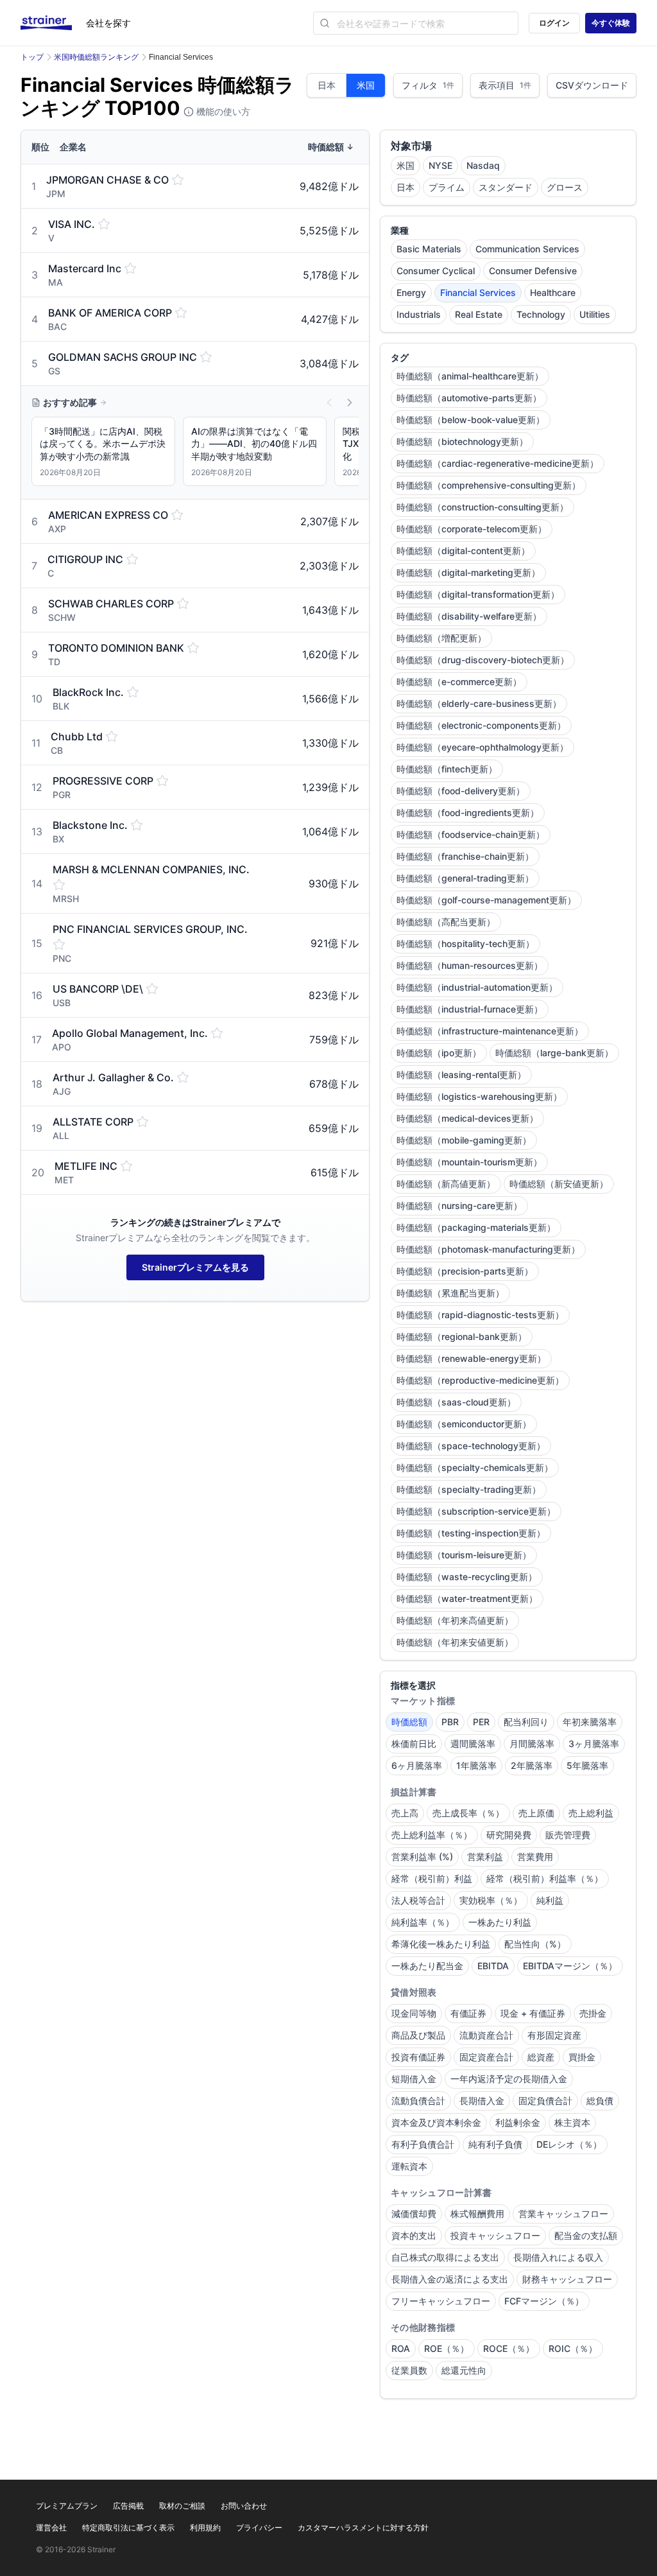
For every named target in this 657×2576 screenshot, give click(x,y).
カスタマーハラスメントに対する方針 (363, 2528)
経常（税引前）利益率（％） (545, 1878)
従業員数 (409, 2370)
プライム (447, 187)
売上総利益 (591, 1813)
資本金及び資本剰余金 (436, 2122)
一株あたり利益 (500, 1922)
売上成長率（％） (468, 1813)
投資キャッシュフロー (495, 2235)
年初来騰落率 (590, 1722)
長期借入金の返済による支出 (450, 2279)
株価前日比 (414, 1744)
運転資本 (409, 2166)
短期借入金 (414, 2079)
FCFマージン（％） (544, 2301)
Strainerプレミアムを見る (195, 1267)
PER (481, 1722)
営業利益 (485, 1857)
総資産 (541, 2057)
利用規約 (205, 2528)
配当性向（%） (535, 1944)
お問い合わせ (244, 2506)
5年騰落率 (587, 1765)
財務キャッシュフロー (567, 2279)
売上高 (405, 1813)
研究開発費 (509, 1835)
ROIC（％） (573, 2348)
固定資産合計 (486, 2057)
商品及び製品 (418, 2035)
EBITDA (493, 1966)
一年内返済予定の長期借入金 (509, 2079)
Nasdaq (483, 165)
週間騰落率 (473, 1744)
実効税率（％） (491, 1900)
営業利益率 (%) (422, 1857)
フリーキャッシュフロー (441, 2301)
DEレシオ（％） (569, 2144)
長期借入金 (482, 2101)
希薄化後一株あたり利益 (441, 1944)
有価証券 (468, 2013)
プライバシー (259, 2528)
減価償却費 (414, 2214)
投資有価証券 (418, 2057)
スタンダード (506, 187)
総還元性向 (464, 2370)
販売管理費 (568, 1835)
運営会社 (51, 2528)
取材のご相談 (182, 2506)
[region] (195, 454)
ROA (401, 2348)
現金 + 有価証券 (533, 2013)
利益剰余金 (518, 2122)
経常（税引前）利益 (432, 1878)
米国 (366, 85)
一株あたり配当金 (427, 1966)
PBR (450, 1722)
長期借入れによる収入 (558, 2257)
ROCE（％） (509, 2348)
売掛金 (593, 2013)
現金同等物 (414, 2013)
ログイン (554, 23)
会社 (108, 23)
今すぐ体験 (611, 23)
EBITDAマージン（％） (570, 1966)
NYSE (440, 165)
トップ (32, 57)
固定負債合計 (545, 2101)
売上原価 (536, 1813)
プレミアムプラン (67, 2506)
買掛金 (582, 2057)
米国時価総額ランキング (96, 57)
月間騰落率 (532, 1744)
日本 (327, 85)
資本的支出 (414, 2235)
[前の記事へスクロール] (329, 403)
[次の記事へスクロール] (350, 403)
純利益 (550, 1900)
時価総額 (409, 1722)
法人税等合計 (418, 1900)
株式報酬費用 (477, 2214)
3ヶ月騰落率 (594, 1744)
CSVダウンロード (592, 85)
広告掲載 (128, 2506)
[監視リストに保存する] (178, 180)
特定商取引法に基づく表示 (128, 2528)
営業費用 (535, 1857)
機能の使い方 (222, 111)
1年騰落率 (476, 1765)
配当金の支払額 (586, 2235)
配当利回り (526, 1722)
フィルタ (428, 85)
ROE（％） (447, 2348)
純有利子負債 (495, 2144)
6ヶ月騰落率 (417, 1765)
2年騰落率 (532, 1765)
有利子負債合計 (423, 2144)
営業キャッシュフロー (563, 2214)
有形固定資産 (554, 2035)
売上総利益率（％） (432, 1835)
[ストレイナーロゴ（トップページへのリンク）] (53, 23)
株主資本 (572, 2122)
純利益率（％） (423, 1922)
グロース (565, 187)
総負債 (600, 2101)
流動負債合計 (418, 2101)
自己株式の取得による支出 (445, 2257)
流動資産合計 (486, 2035)
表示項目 (505, 85)
